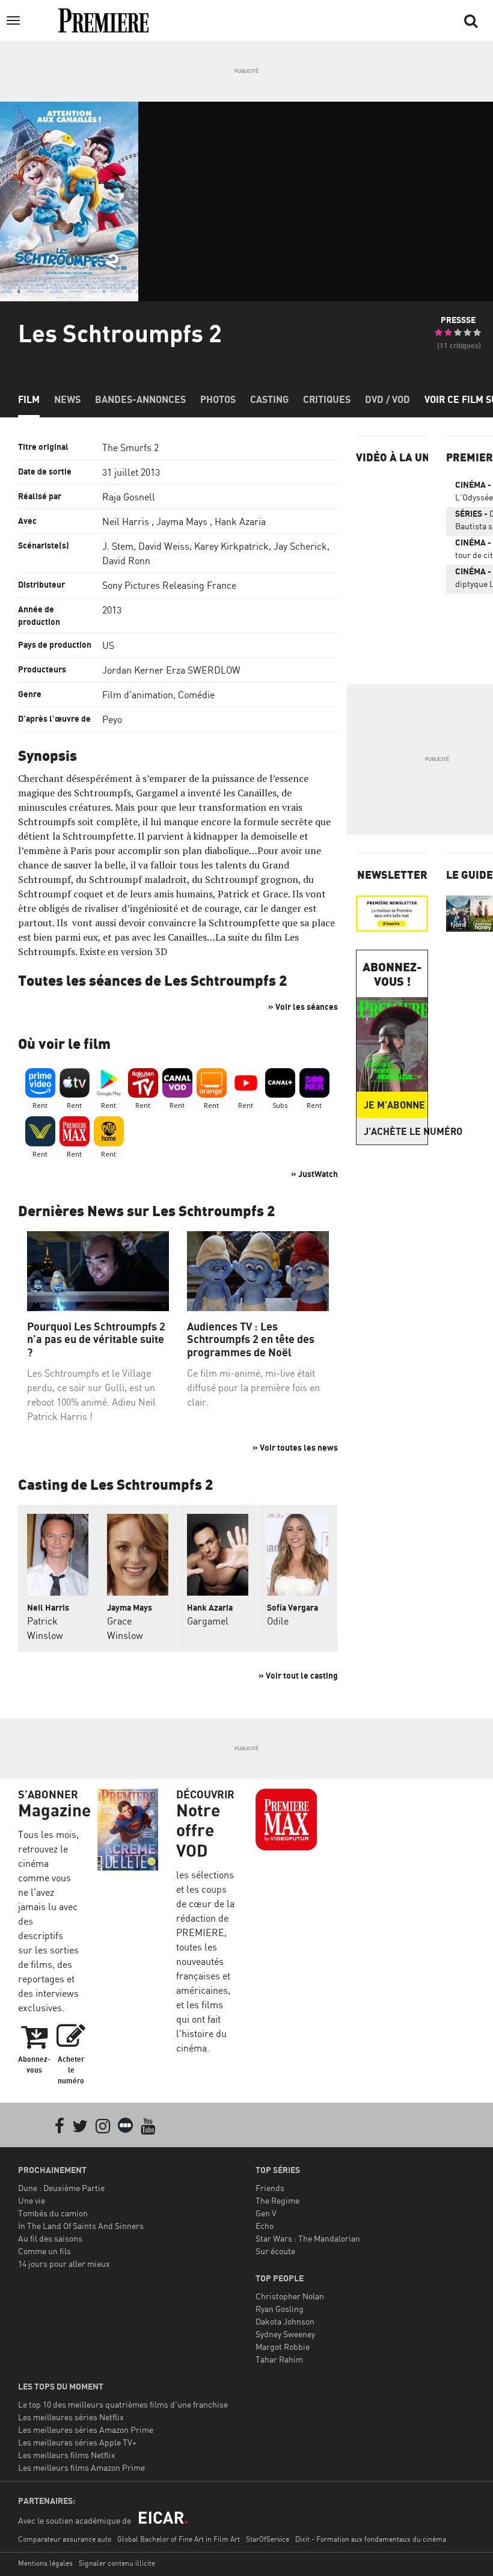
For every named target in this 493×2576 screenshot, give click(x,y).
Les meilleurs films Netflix (67, 2455)
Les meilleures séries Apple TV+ (77, 2442)
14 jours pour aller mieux (64, 2264)
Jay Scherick (300, 546)
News (67, 399)
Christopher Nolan (290, 2296)
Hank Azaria (240, 521)
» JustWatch (314, 1174)
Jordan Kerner (133, 670)
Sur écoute (275, 2251)
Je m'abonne (394, 1105)
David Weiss (164, 546)
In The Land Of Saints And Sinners (81, 2226)
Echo (265, 2226)
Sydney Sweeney (285, 2334)
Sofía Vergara (292, 1607)
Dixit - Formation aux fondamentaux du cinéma (371, 2539)
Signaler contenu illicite (117, 2563)
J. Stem (118, 546)
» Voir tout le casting (298, 1675)
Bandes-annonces (140, 399)
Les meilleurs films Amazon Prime (81, 2467)
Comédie (196, 695)
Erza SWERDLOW (203, 670)
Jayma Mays (182, 521)
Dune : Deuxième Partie (61, 2188)
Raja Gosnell (129, 497)
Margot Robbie (283, 2347)
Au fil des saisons (50, 2238)
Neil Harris (126, 521)
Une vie (32, 2200)
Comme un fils (44, 2251)
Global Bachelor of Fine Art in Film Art (179, 2539)
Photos (218, 399)
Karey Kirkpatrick (231, 546)
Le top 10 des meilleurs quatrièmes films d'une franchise (123, 2404)
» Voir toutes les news (295, 1447)
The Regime (277, 2200)
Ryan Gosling (280, 2309)
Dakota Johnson (285, 2321)
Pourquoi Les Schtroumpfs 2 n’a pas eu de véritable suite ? (96, 1339)
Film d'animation (138, 695)
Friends (270, 2188)
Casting (269, 399)
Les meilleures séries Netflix (71, 2417)
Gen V (266, 2213)
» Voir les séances (303, 1007)
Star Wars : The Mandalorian (308, 2238)
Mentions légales (45, 2563)
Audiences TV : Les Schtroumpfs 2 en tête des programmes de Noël (251, 1339)
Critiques (327, 399)
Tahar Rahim (279, 2359)
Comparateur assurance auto (65, 2539)
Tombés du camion (53, 2213)
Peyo (112, 719)
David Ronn (126, 561)
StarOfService (268, 2539)
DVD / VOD (387, 399)
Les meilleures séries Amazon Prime (86, 2430)
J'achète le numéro (396, 1131)
